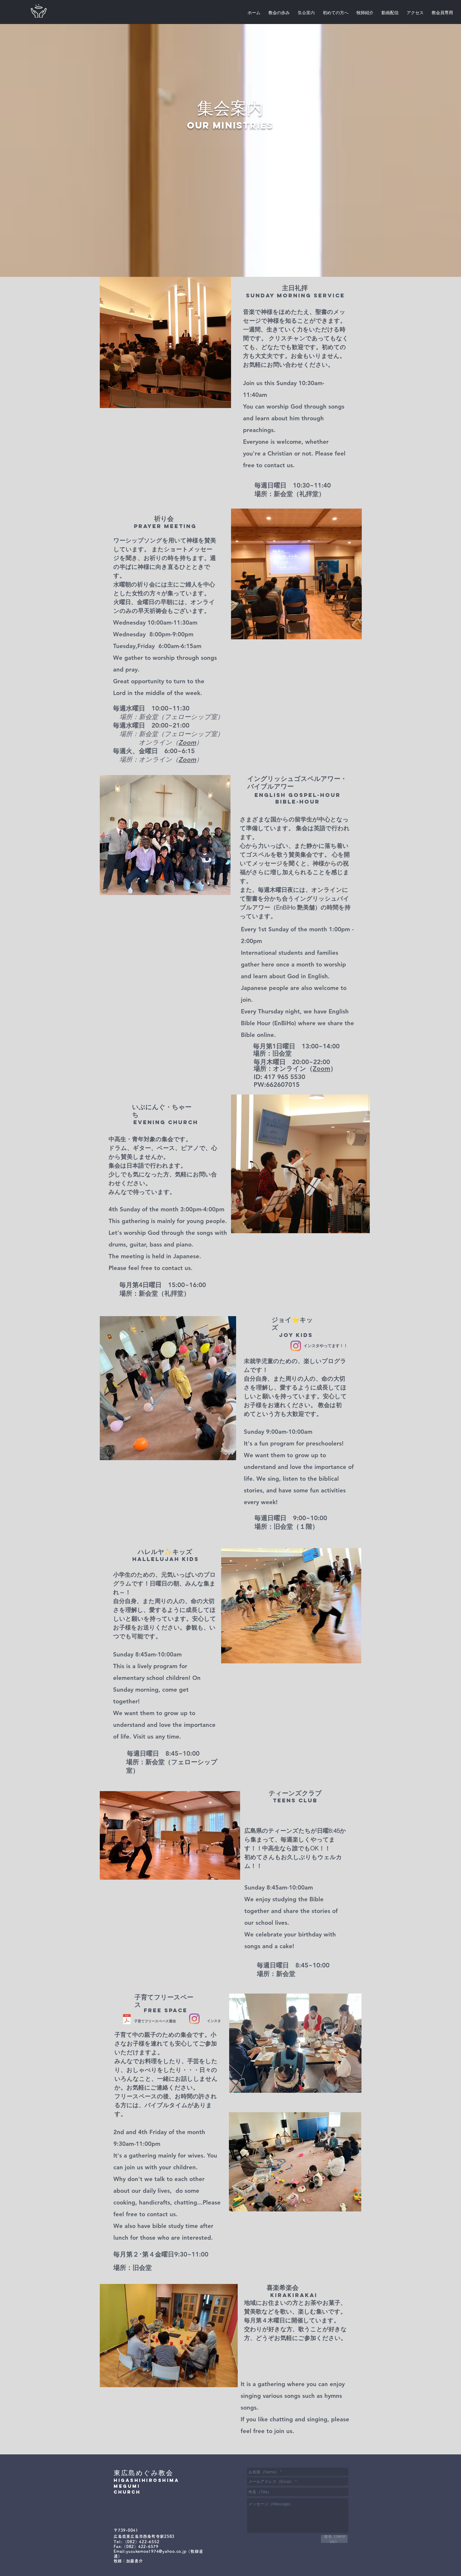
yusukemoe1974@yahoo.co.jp (156, 2551)
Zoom (187, 742)
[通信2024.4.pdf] (127, 2020)
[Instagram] (296, 1346)
